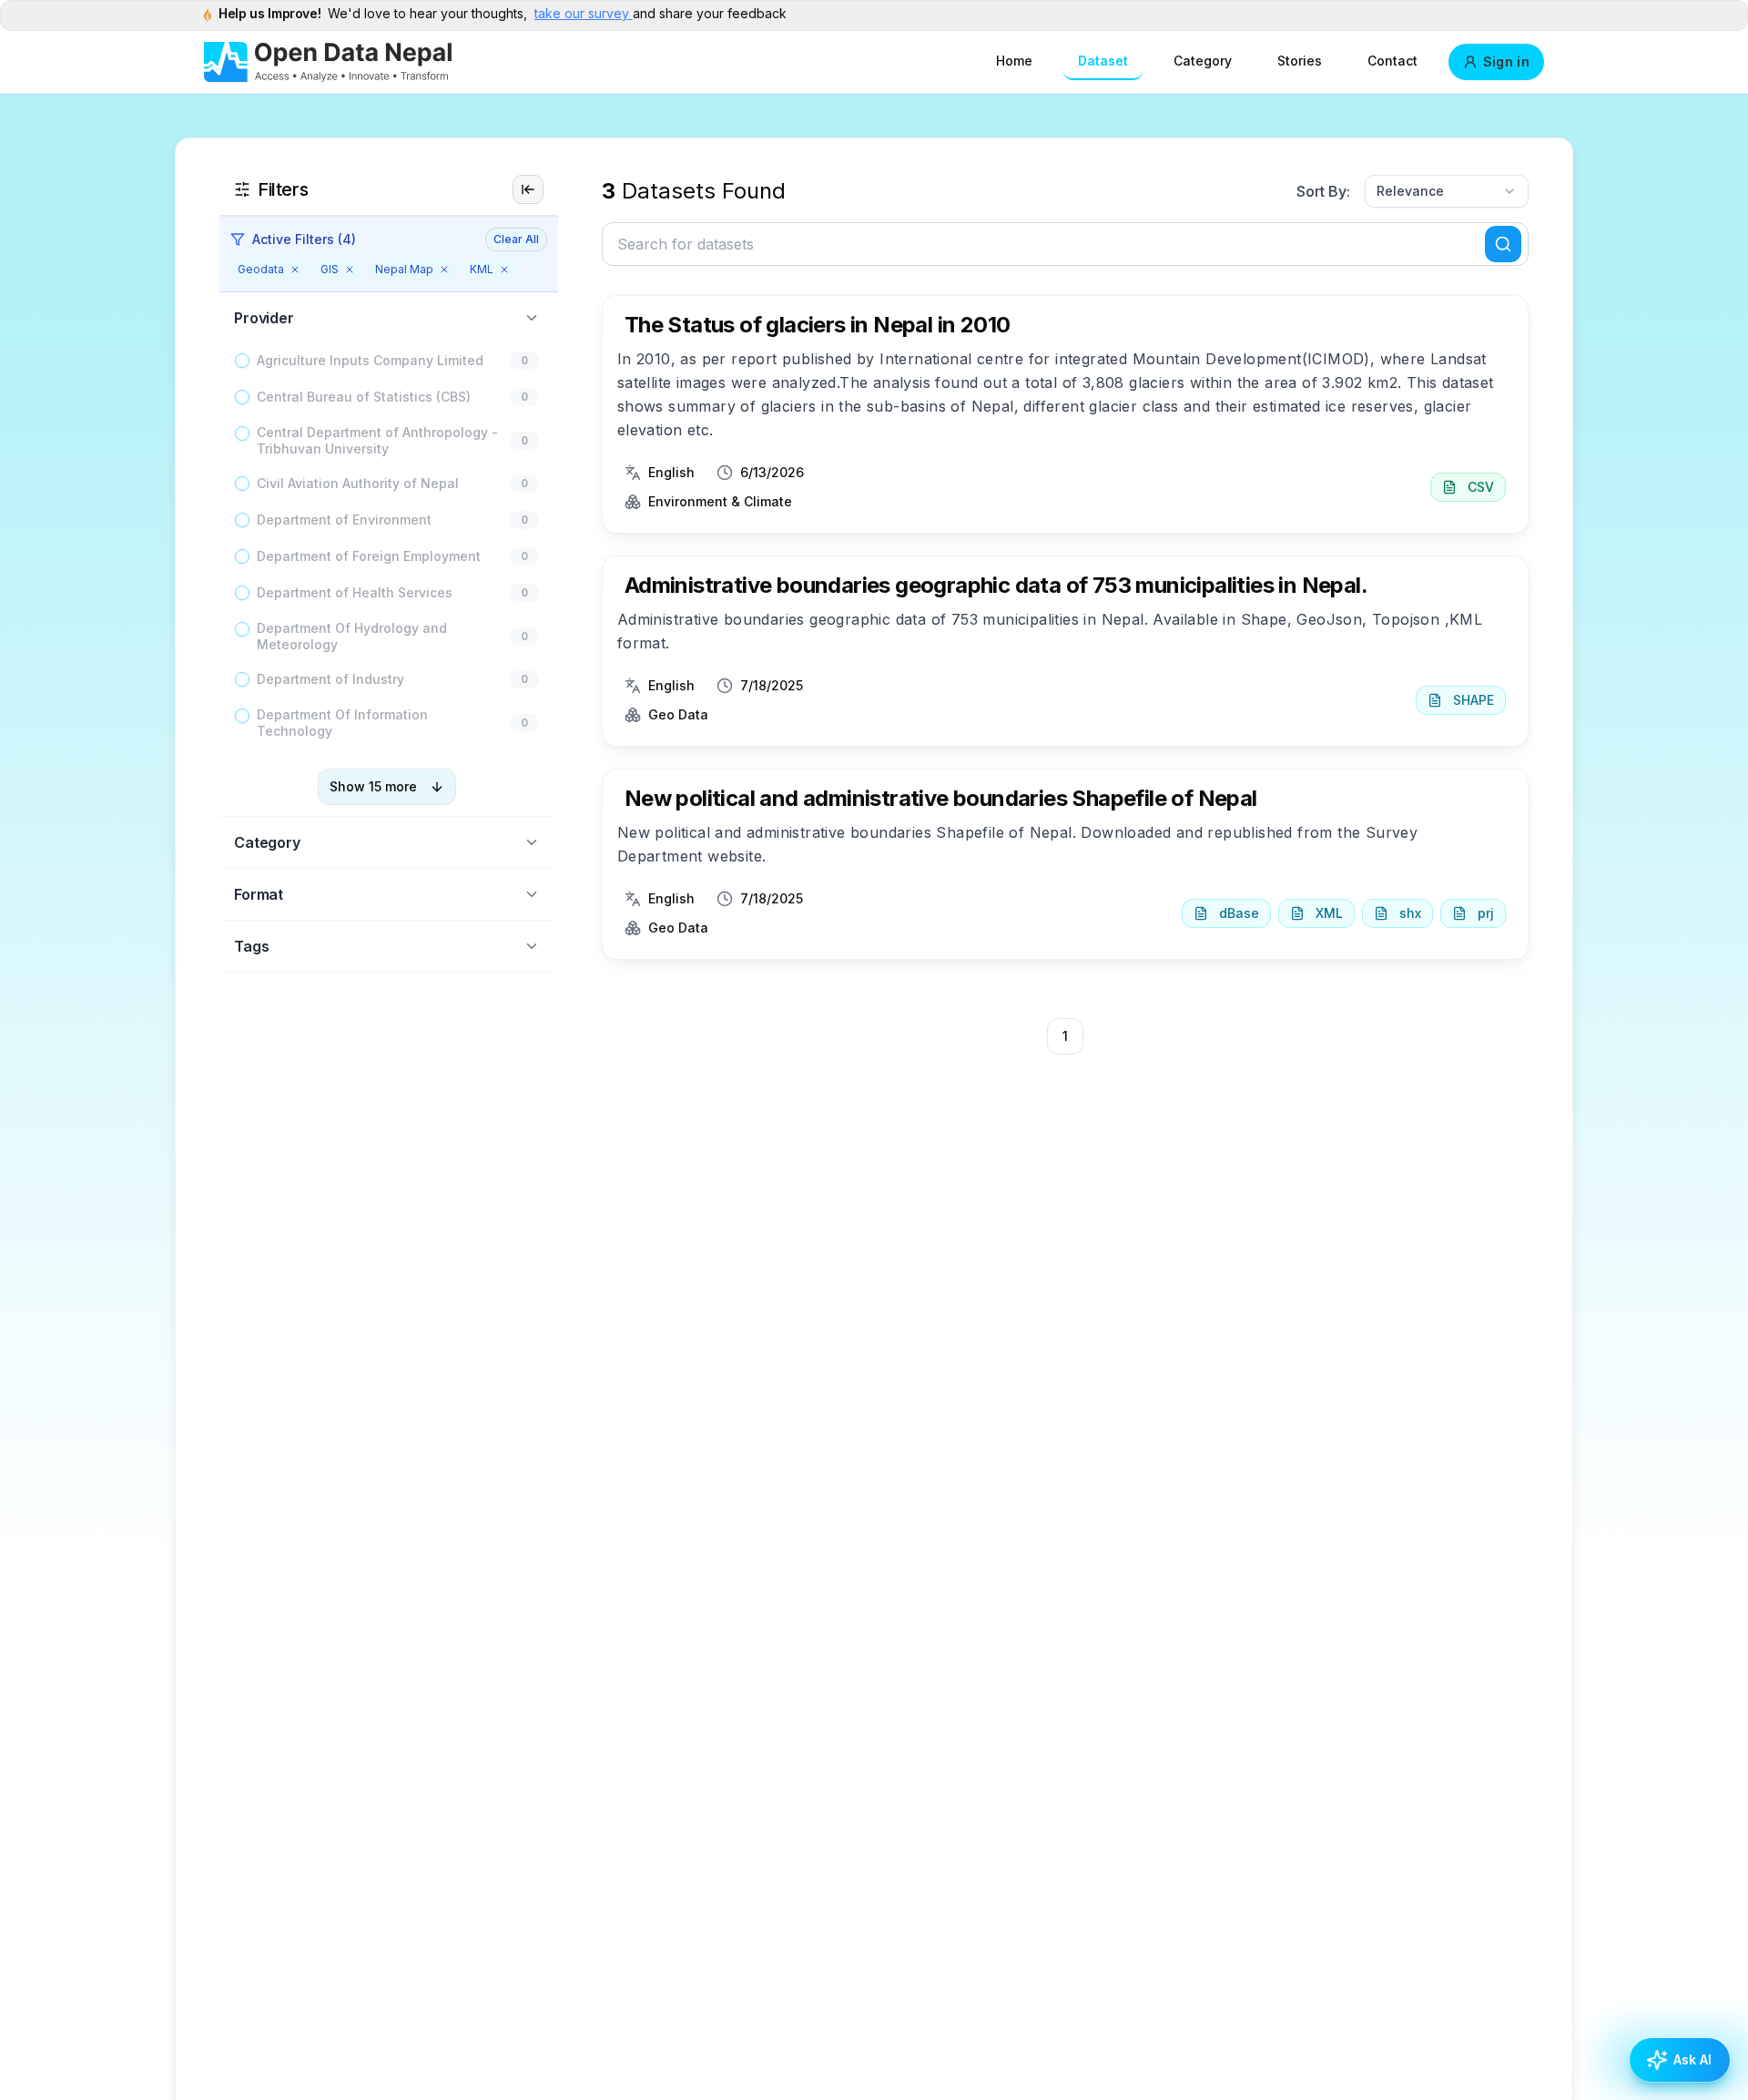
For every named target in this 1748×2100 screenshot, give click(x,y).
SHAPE (1474, 700)
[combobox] (1447, 191)
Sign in (1506, 61)
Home (1014, 61)
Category (1203, 61)
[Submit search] (1503, 244)
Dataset (1103, 61)
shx (1410, 913)
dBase (1239, 913)
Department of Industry (330, 679)
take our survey (584, 13)
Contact (1392, 61)
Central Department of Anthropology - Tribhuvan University (377, 440)
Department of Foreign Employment (369, 556)
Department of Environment (344, 520)
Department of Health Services (355, 592)
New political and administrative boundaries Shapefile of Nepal (941, 798)
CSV (1481, 487)
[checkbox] (242, 361)
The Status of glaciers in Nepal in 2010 (818, 325)
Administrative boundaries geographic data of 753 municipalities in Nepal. (996, 585)
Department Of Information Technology (342, 723)
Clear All (516, 239)
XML (1329, 913)
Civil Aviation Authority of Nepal (358, 483)
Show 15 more (373, 786)
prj (1486, 913)
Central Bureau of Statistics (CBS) (364, 397)
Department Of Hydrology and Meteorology (352, 636)
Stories (1300, 61)
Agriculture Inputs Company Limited (370, 360)
